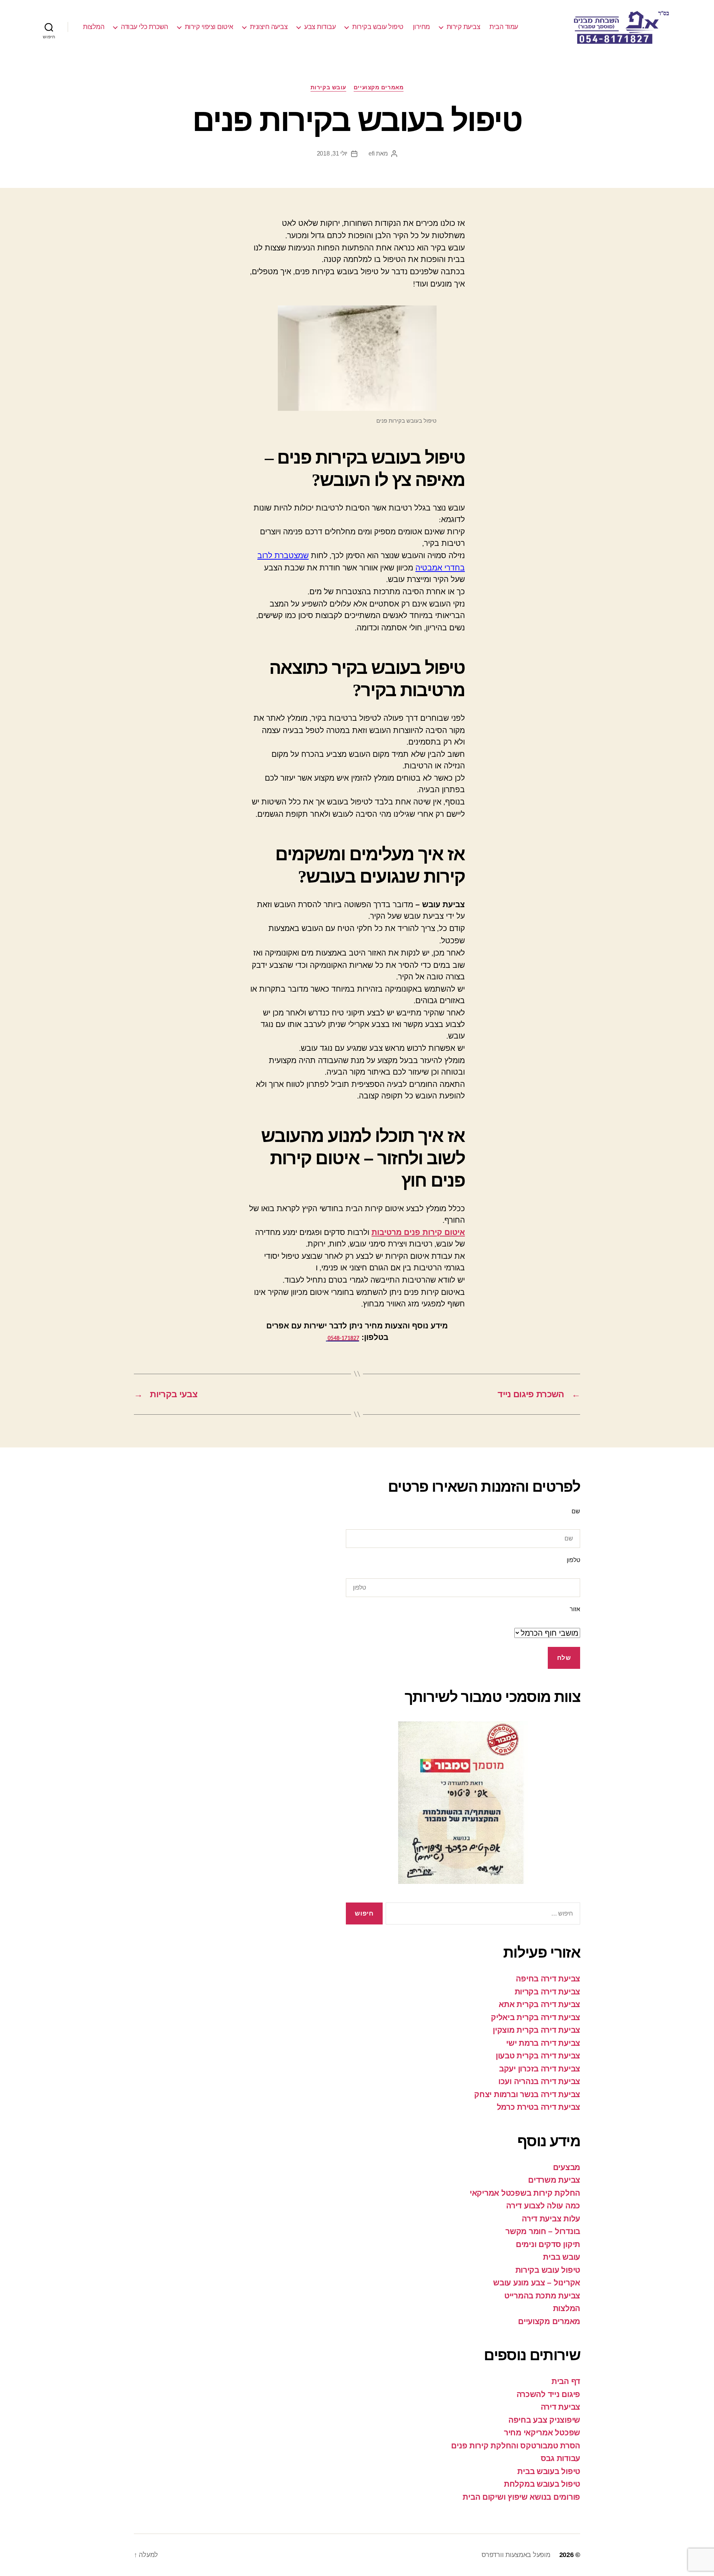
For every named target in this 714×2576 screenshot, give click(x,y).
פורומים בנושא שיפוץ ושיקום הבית (521, 2497)
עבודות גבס (560, 2458)
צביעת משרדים (554, 2180)
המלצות (94, 27)
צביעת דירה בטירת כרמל (538, 2107)
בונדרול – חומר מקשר (543, 2231)
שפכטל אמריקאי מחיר (542, 2433)
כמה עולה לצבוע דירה (543, 2206)
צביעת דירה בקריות (547, 1992)
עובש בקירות (328, 87)
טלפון (573, 1560)
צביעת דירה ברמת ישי (543, 2043)
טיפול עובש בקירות (378, 27)
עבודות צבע (320, 27)
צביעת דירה (560, 2407)
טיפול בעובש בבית (549, 2471)
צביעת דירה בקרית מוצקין (536, 2030)
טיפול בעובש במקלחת (542, 2484)
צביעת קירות (464, 27)
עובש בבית (562, 2257)
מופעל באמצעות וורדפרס (516, 2555)
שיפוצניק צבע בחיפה (544, 2420)
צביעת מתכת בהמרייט (542, 2296)
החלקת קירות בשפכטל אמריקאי (525, 2193)
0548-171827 (343, 1338)
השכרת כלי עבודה (144, 27)
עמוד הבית (504, 27)
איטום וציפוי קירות (209, 27)
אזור (575, 1609)
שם (576, 1511)
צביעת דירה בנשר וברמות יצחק (527, 2094)
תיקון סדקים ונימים (548, 2244)
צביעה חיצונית (269, 27)
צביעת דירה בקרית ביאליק (535, 2017)
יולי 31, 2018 (332, 153)
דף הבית (566, 2381)
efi (372, 153)
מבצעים (567, 2167)
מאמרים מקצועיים (379, 87)
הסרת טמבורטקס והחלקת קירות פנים (516, 2446)
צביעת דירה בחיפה (548, 1979)
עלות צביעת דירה (551, 2219)
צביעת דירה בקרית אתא (539, 2004)
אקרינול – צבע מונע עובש (537, 2283)
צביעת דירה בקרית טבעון (538, 2056)
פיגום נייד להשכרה (548, 2394)
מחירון (421, 27)
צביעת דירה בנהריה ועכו (539, 2081)
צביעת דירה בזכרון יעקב (540, 2069)
